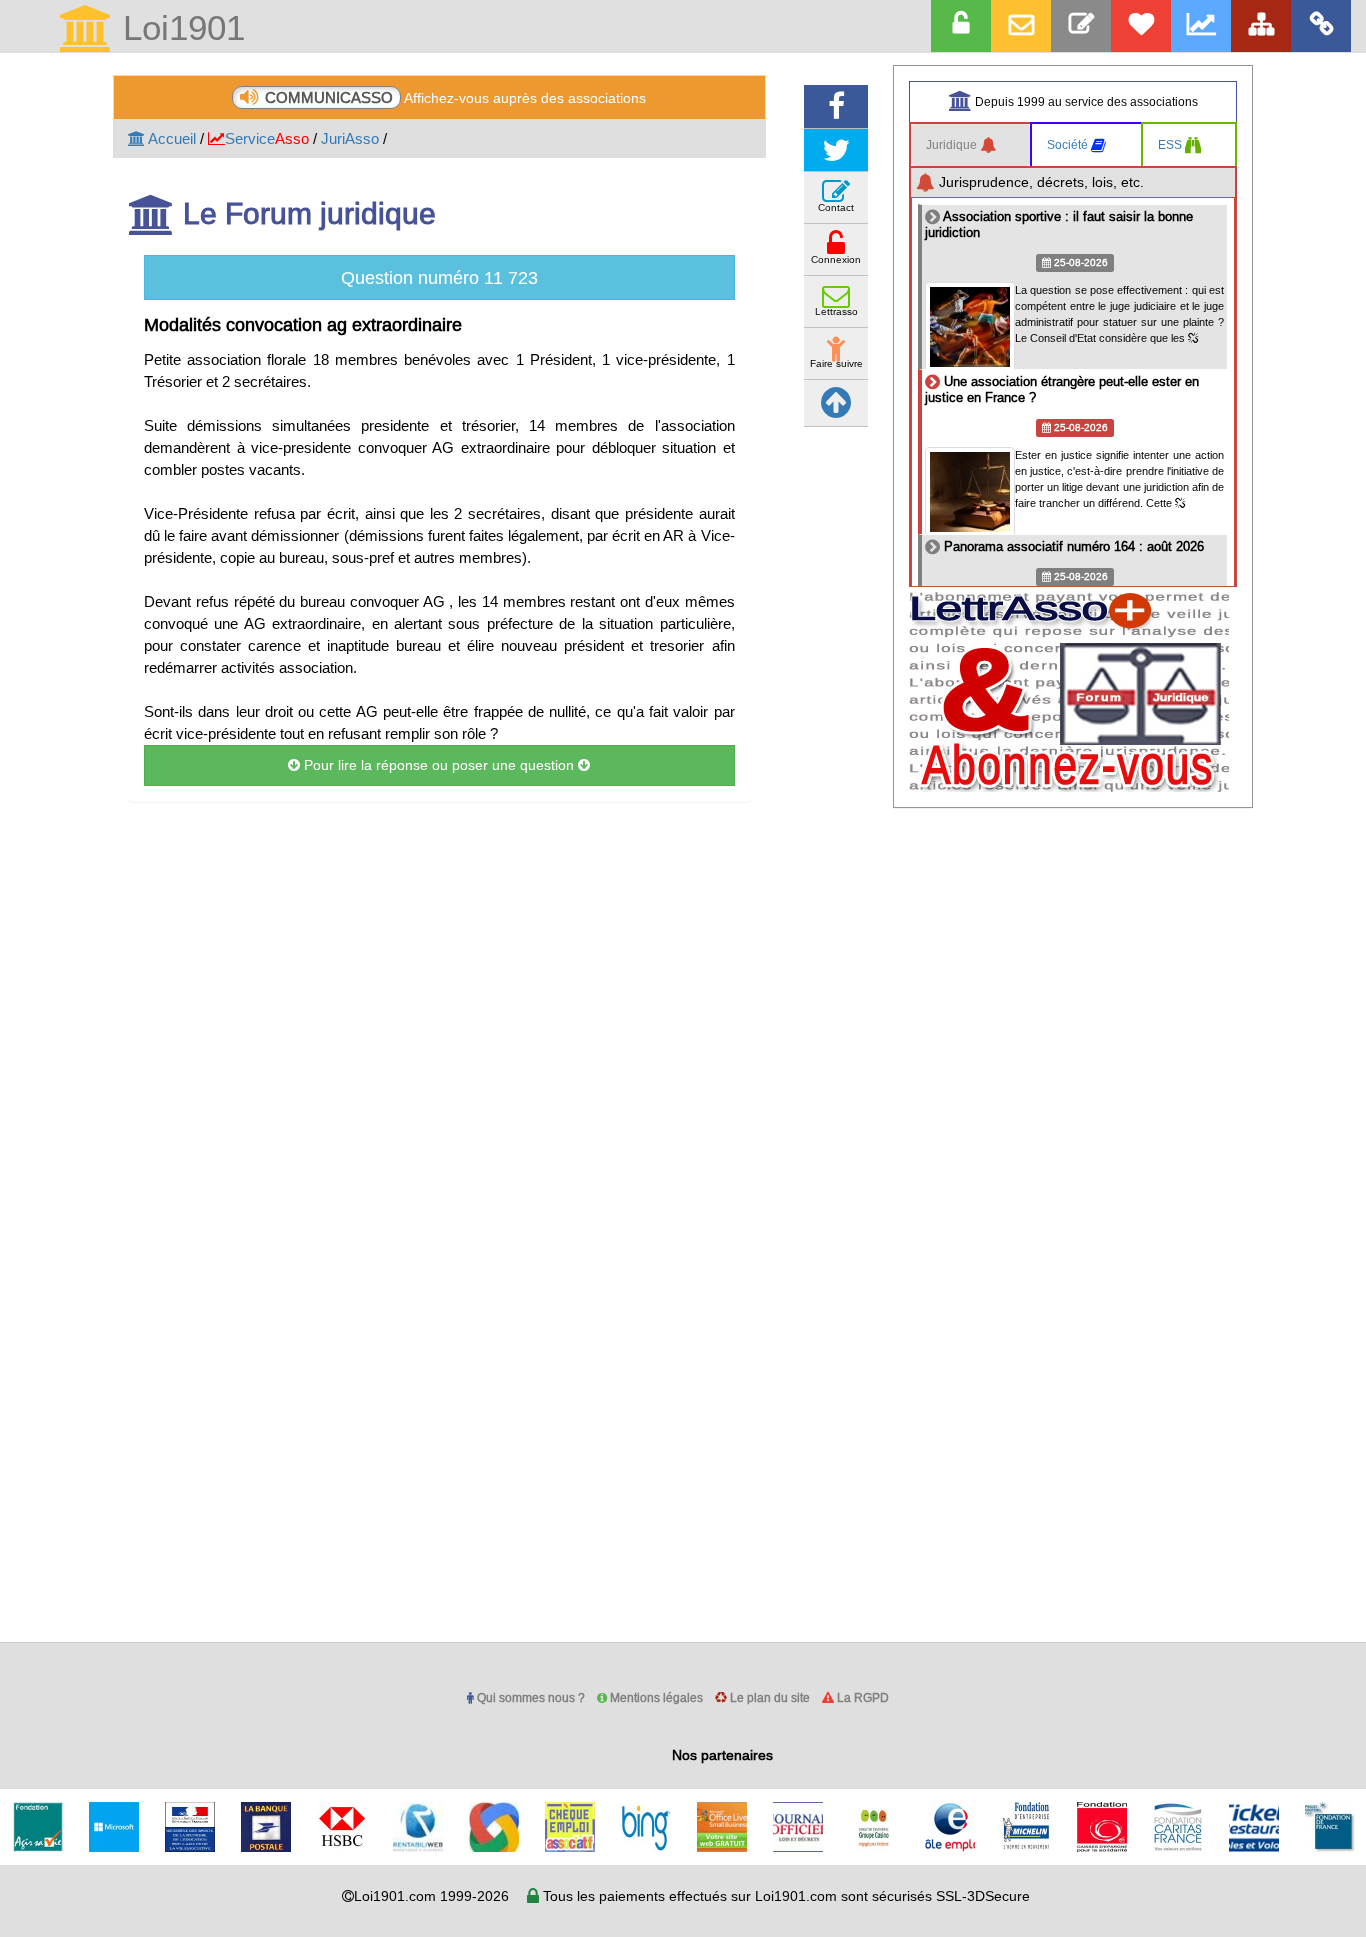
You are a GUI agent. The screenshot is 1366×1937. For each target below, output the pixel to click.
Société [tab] (1069, 144)
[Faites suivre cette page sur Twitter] (836, 150)
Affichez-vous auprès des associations (455, 97)
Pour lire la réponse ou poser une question (439, 765)
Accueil (170, 138)
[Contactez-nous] (1081, 26)
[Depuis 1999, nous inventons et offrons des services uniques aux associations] (1201, 26)
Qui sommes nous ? (529, 1697)
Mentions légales (655, 1697)
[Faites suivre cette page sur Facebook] (836, 106)
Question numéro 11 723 (439, 277)
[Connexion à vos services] (961, 26)
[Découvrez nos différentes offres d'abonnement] (1141, 26)
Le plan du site (768, 1697)
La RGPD (861, 1697)
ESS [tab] (1171, 144)
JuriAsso (350, 138)
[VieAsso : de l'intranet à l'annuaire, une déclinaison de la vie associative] (1321, 26)
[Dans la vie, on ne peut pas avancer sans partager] (1261, 26)
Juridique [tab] (953, 144)
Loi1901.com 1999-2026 (431, 1896)
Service (267, 138)
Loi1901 (179, 29)
